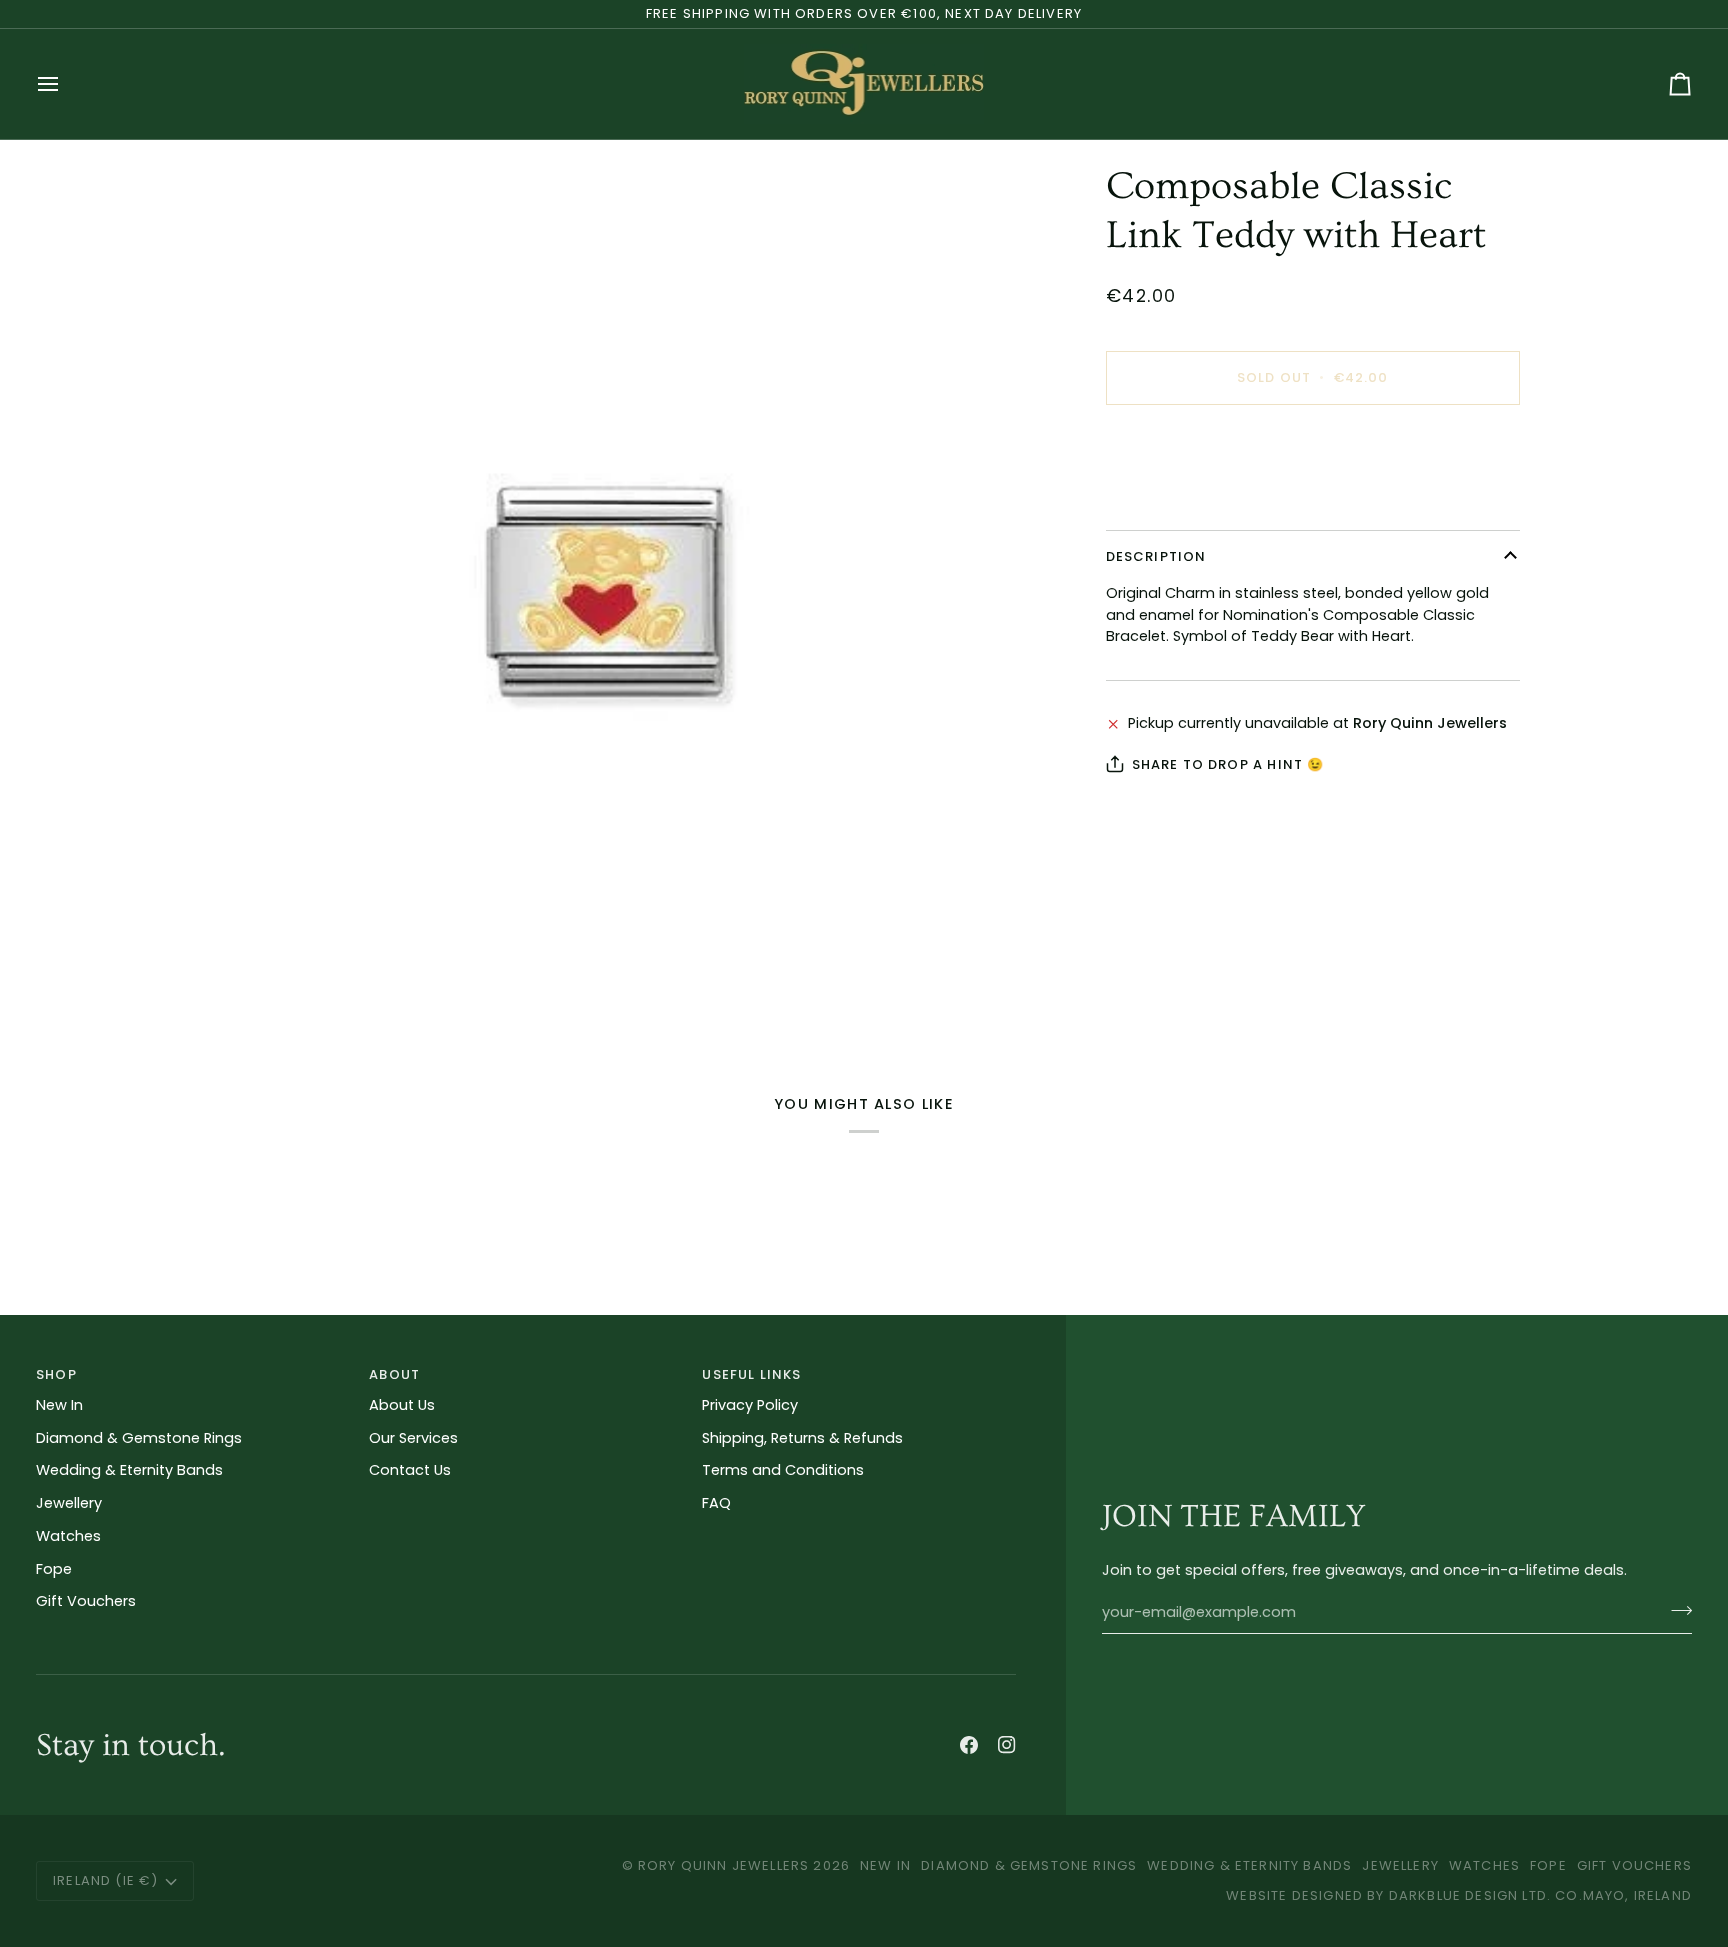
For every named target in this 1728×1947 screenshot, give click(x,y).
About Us (402, 1405)
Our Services (413, 1438)
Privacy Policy (750, 1405)
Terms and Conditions (783, 1470)
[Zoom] (605, 592)
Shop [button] (56, 1374)
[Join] (1675, 1610)
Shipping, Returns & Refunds (802, 1438)
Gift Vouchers (86, 1601)
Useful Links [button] (751, 1374)
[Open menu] (66, 84)
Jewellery (69, 1503)
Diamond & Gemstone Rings (139, 1438)
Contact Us (410, 1470)
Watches (68, 1536)
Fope (54, 1569)
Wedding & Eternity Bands (129, 1470)
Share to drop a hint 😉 (1228, 764)
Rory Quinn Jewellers (723, 1865)
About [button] (394, 1374)
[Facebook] (969, 1745)
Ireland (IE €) (105, 1880)
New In (59, 1405)
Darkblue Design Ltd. (1470, 1895)
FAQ (716, 1503)
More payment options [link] (1189, 498)
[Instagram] (1007, 1745)
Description (1156, 556)
